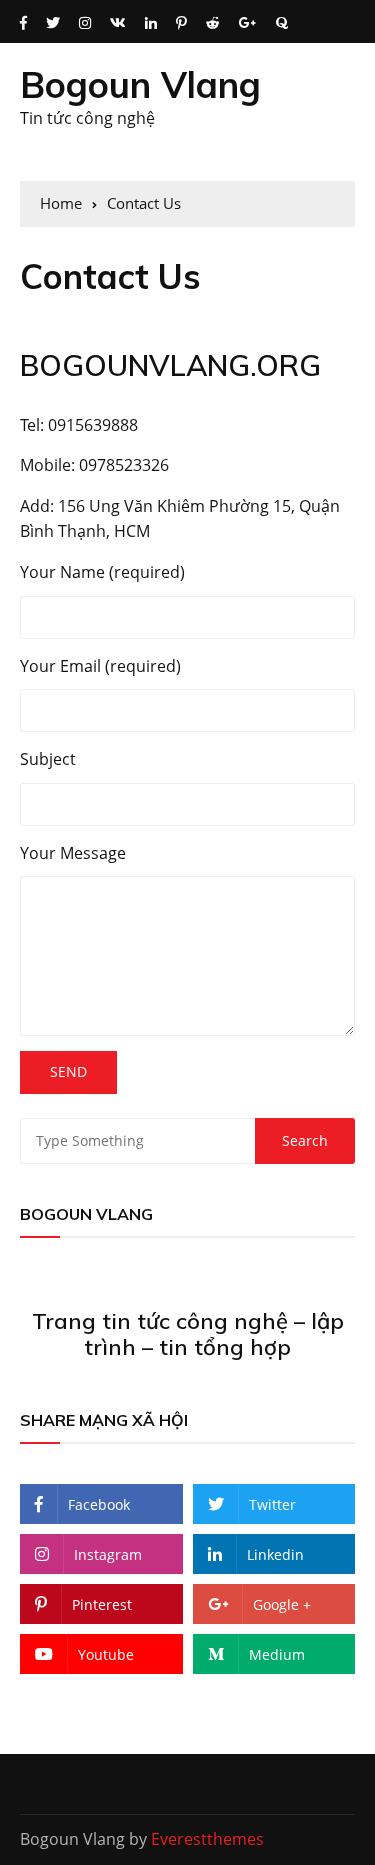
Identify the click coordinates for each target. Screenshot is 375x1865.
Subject (48, 759)
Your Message (73, 853)
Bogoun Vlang (140, 84)
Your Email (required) (100, 666)
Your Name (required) (102, 572)
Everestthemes (207, 1839)
